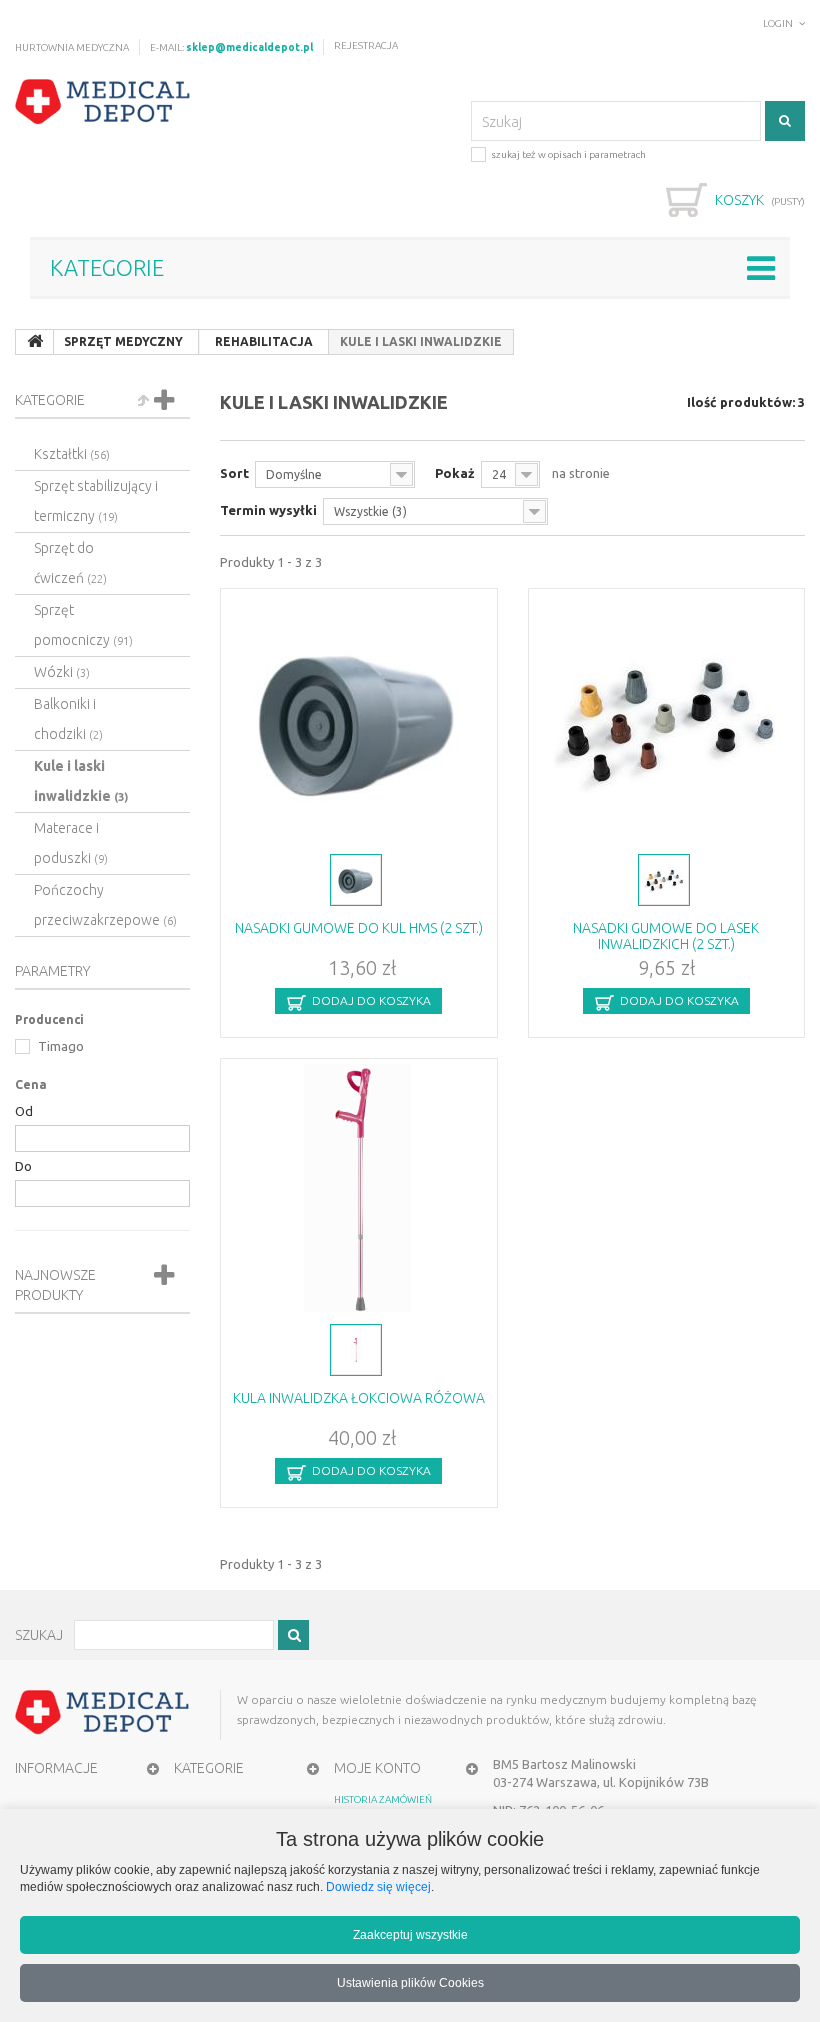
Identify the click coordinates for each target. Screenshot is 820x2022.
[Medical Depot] (103, 102)
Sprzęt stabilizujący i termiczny (96, 501)
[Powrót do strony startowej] (35, 342)
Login (778, 23)
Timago (59, 1046)
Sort (234, 473)
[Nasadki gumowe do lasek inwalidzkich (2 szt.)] (667, 719)
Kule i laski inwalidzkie (81, 781)
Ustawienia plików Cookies (410, 1982)
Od (24, 1111)
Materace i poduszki (71, 843)
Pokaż (455, 473)
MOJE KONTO (377, 1768)
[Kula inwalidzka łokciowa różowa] (359, 1189)
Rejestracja (366, 45)
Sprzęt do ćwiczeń (70, 563)
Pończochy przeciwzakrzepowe (105, 905)
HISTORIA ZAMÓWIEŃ (383, 1799)
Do (23, 1166)
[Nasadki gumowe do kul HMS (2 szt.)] (359, 719)
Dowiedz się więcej (378, 1886)
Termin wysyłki (268, 510)
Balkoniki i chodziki (68, 719)
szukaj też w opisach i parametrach (568, 154)
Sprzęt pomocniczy (83, 625)
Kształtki (72, 454)
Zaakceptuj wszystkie (410, 1934)
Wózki (62, 672)
